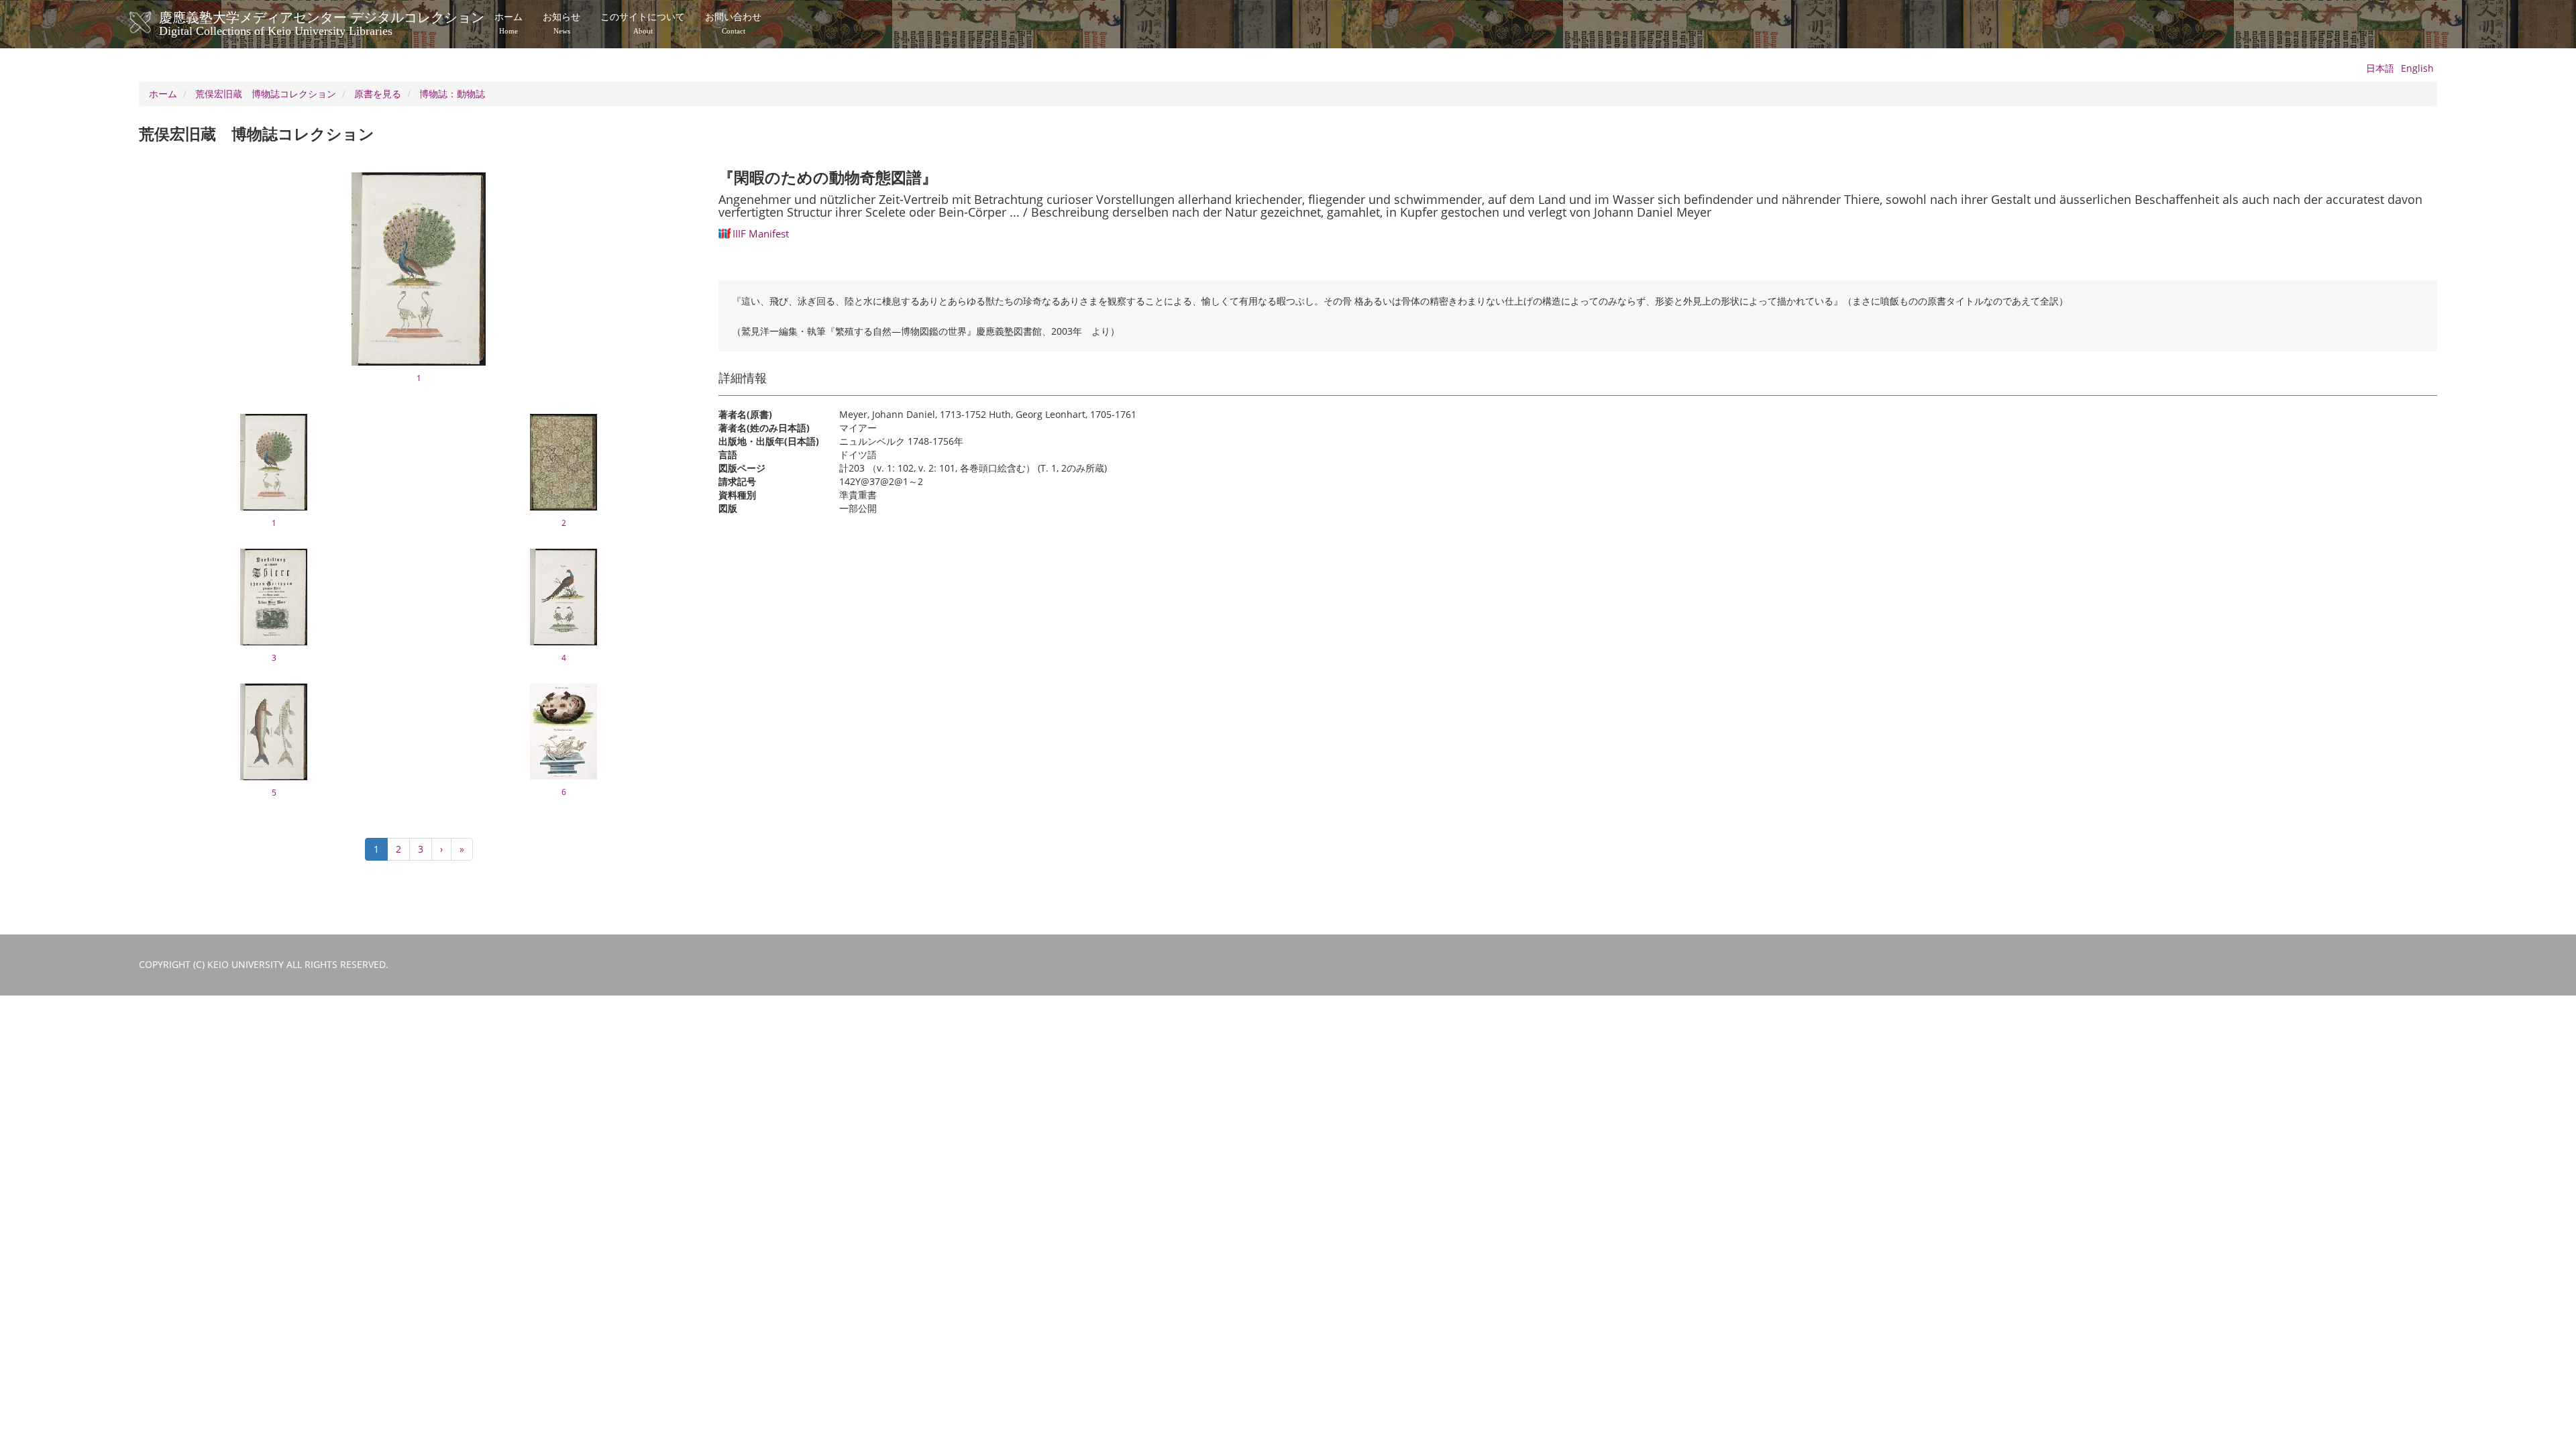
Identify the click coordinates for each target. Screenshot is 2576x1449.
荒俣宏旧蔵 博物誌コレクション (266, 94)
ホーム (508, 23)
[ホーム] (154, 23)
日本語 (2380, 68)
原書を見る (378, 94)
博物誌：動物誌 (452, 94)
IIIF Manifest (761, 233)
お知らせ (561, 23)
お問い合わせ (733, 23)
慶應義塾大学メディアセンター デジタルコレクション (322, 22)
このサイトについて (643, 23)
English (2417, 68)
